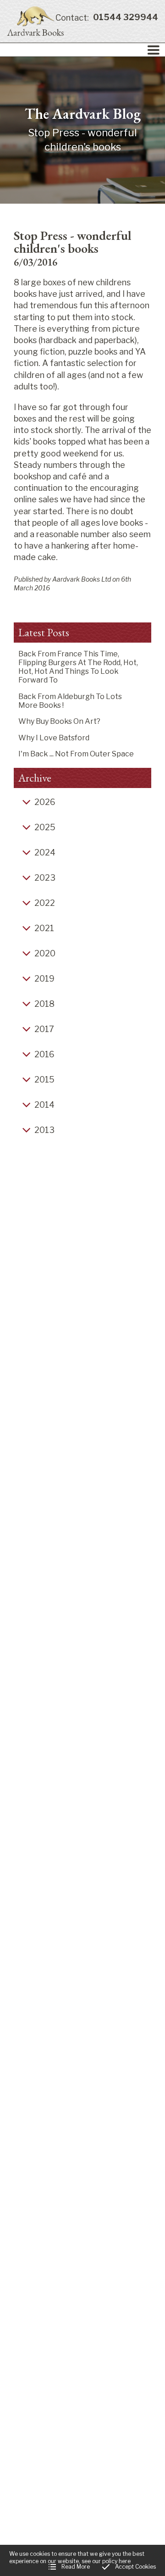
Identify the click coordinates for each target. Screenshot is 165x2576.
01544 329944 (107, 18)
